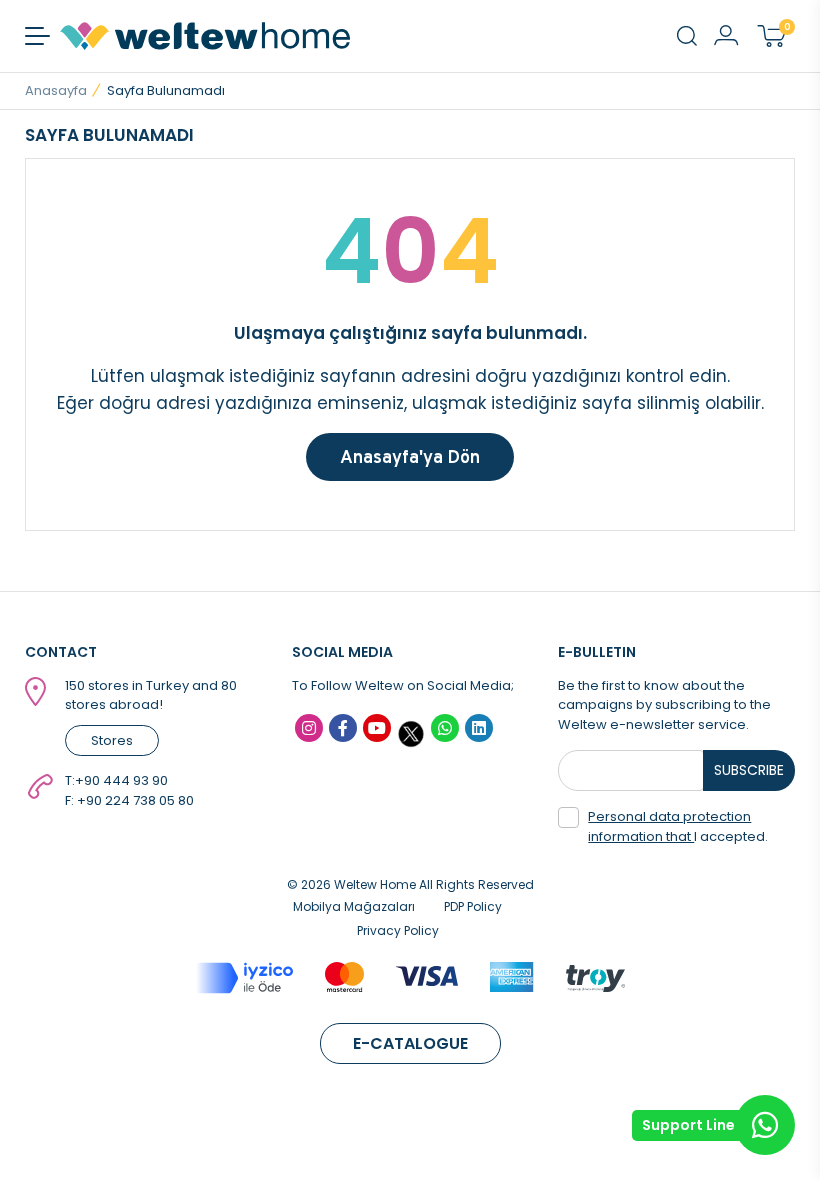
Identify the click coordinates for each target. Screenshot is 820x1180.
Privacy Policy (398, 930)
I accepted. (678, 826)
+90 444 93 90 (121, 780)
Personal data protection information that (669, 826)
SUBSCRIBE (749, 770)
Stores (112, 740)
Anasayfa (56, 90)
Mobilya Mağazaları (354, 906)
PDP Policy (473, 906)
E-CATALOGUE (410, 1043)
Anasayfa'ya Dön (410, 456)
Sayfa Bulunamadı (166, 90)
